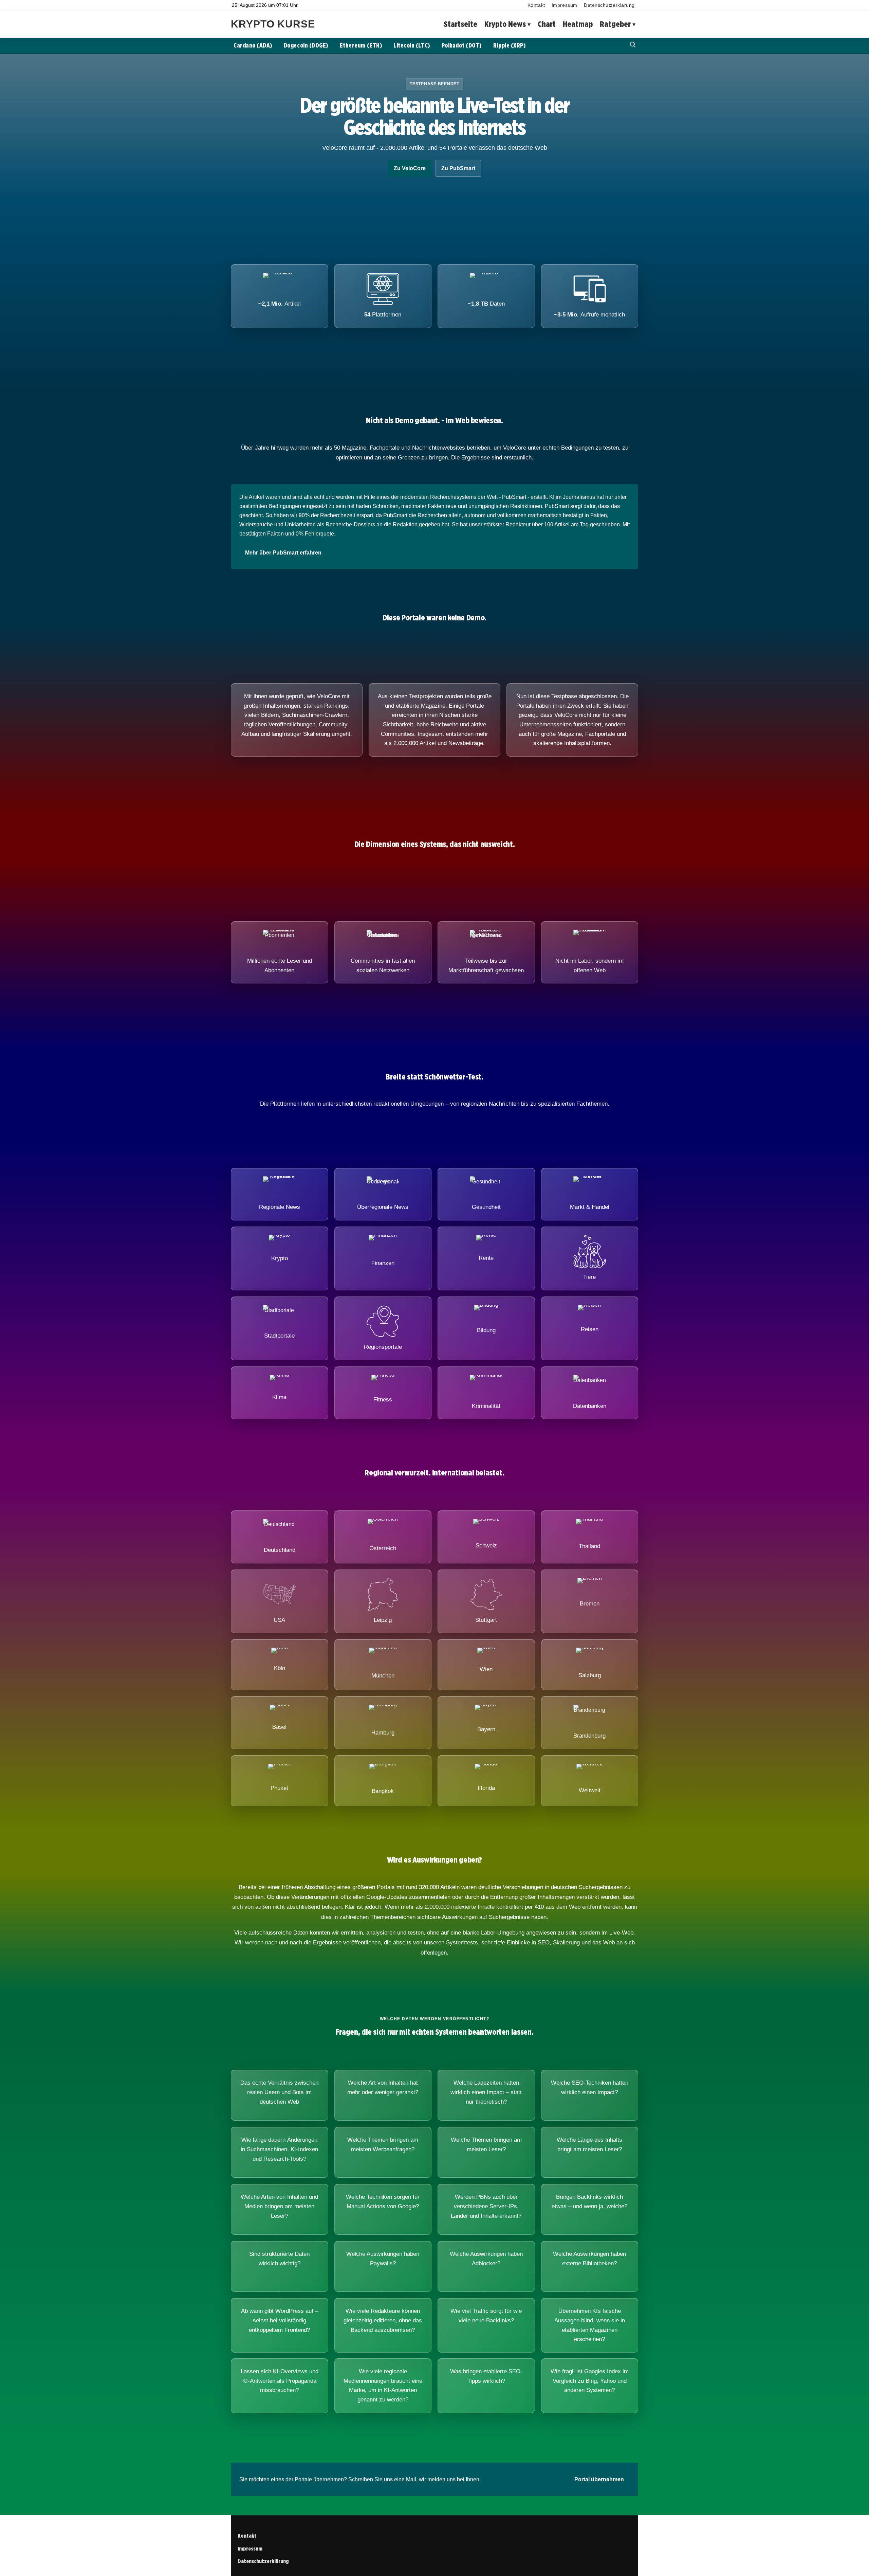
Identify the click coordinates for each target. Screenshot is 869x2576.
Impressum (565, 5)
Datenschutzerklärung (609, 5)
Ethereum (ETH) (361, 45)
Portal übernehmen (599, 2479)
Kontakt (536, 5)
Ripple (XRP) (509, 45)
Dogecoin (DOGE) (306, 45)
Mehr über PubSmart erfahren (283, 553)
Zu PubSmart (458, 168)
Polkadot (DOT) (462, 45)
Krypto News (505, 24)
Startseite (460, 24)
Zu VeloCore (410, 168)
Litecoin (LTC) (412, 45)
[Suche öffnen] (633, 45)
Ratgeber (615, 24)
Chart (547, 24)
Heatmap (578, 24)
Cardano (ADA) (253, 45)
